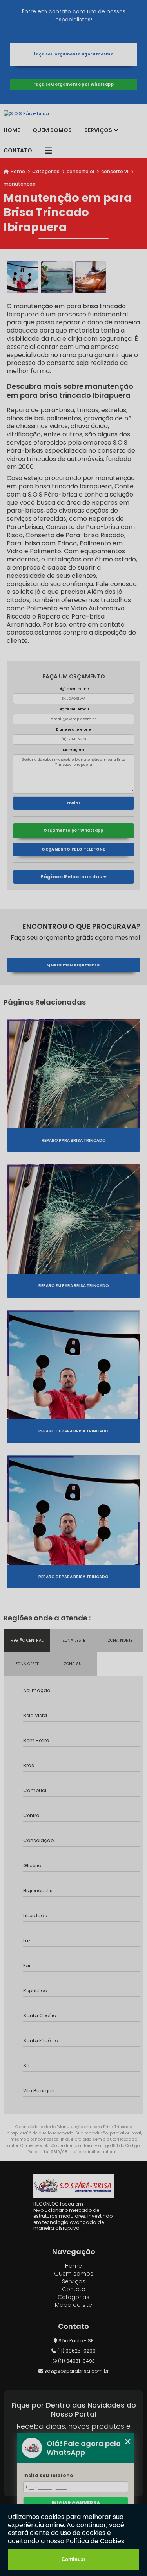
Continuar (73, 2559)
